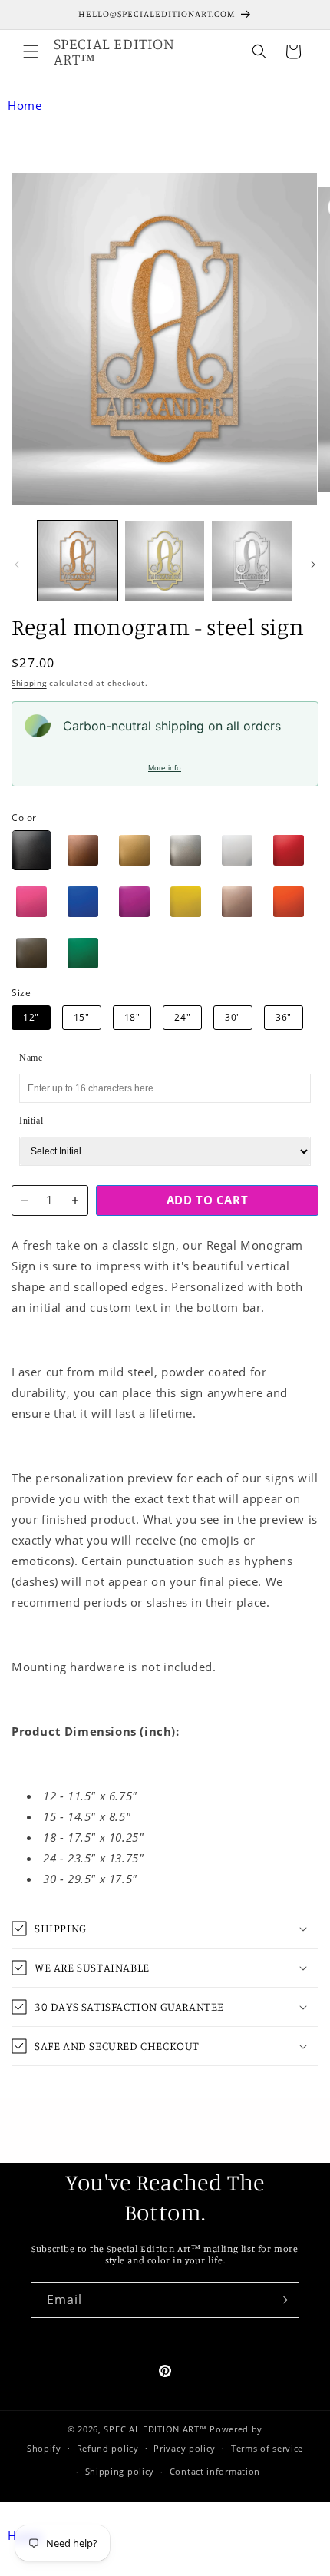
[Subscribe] (282, 2300)
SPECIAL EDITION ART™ (155, 2429)
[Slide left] (17, 565)
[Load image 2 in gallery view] (165, 561)
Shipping (29, 683)
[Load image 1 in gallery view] (78, 561)
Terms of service (267, 2448)
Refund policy (108, 2448)
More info (165, 768)
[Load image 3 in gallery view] (252, 561)
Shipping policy (120, 2471)
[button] (31, 51)
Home (25, 105)
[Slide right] (313, 565)
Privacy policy (185, 2448)
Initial (31, 1121)
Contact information (215, 2471)
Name (31, 1058)
